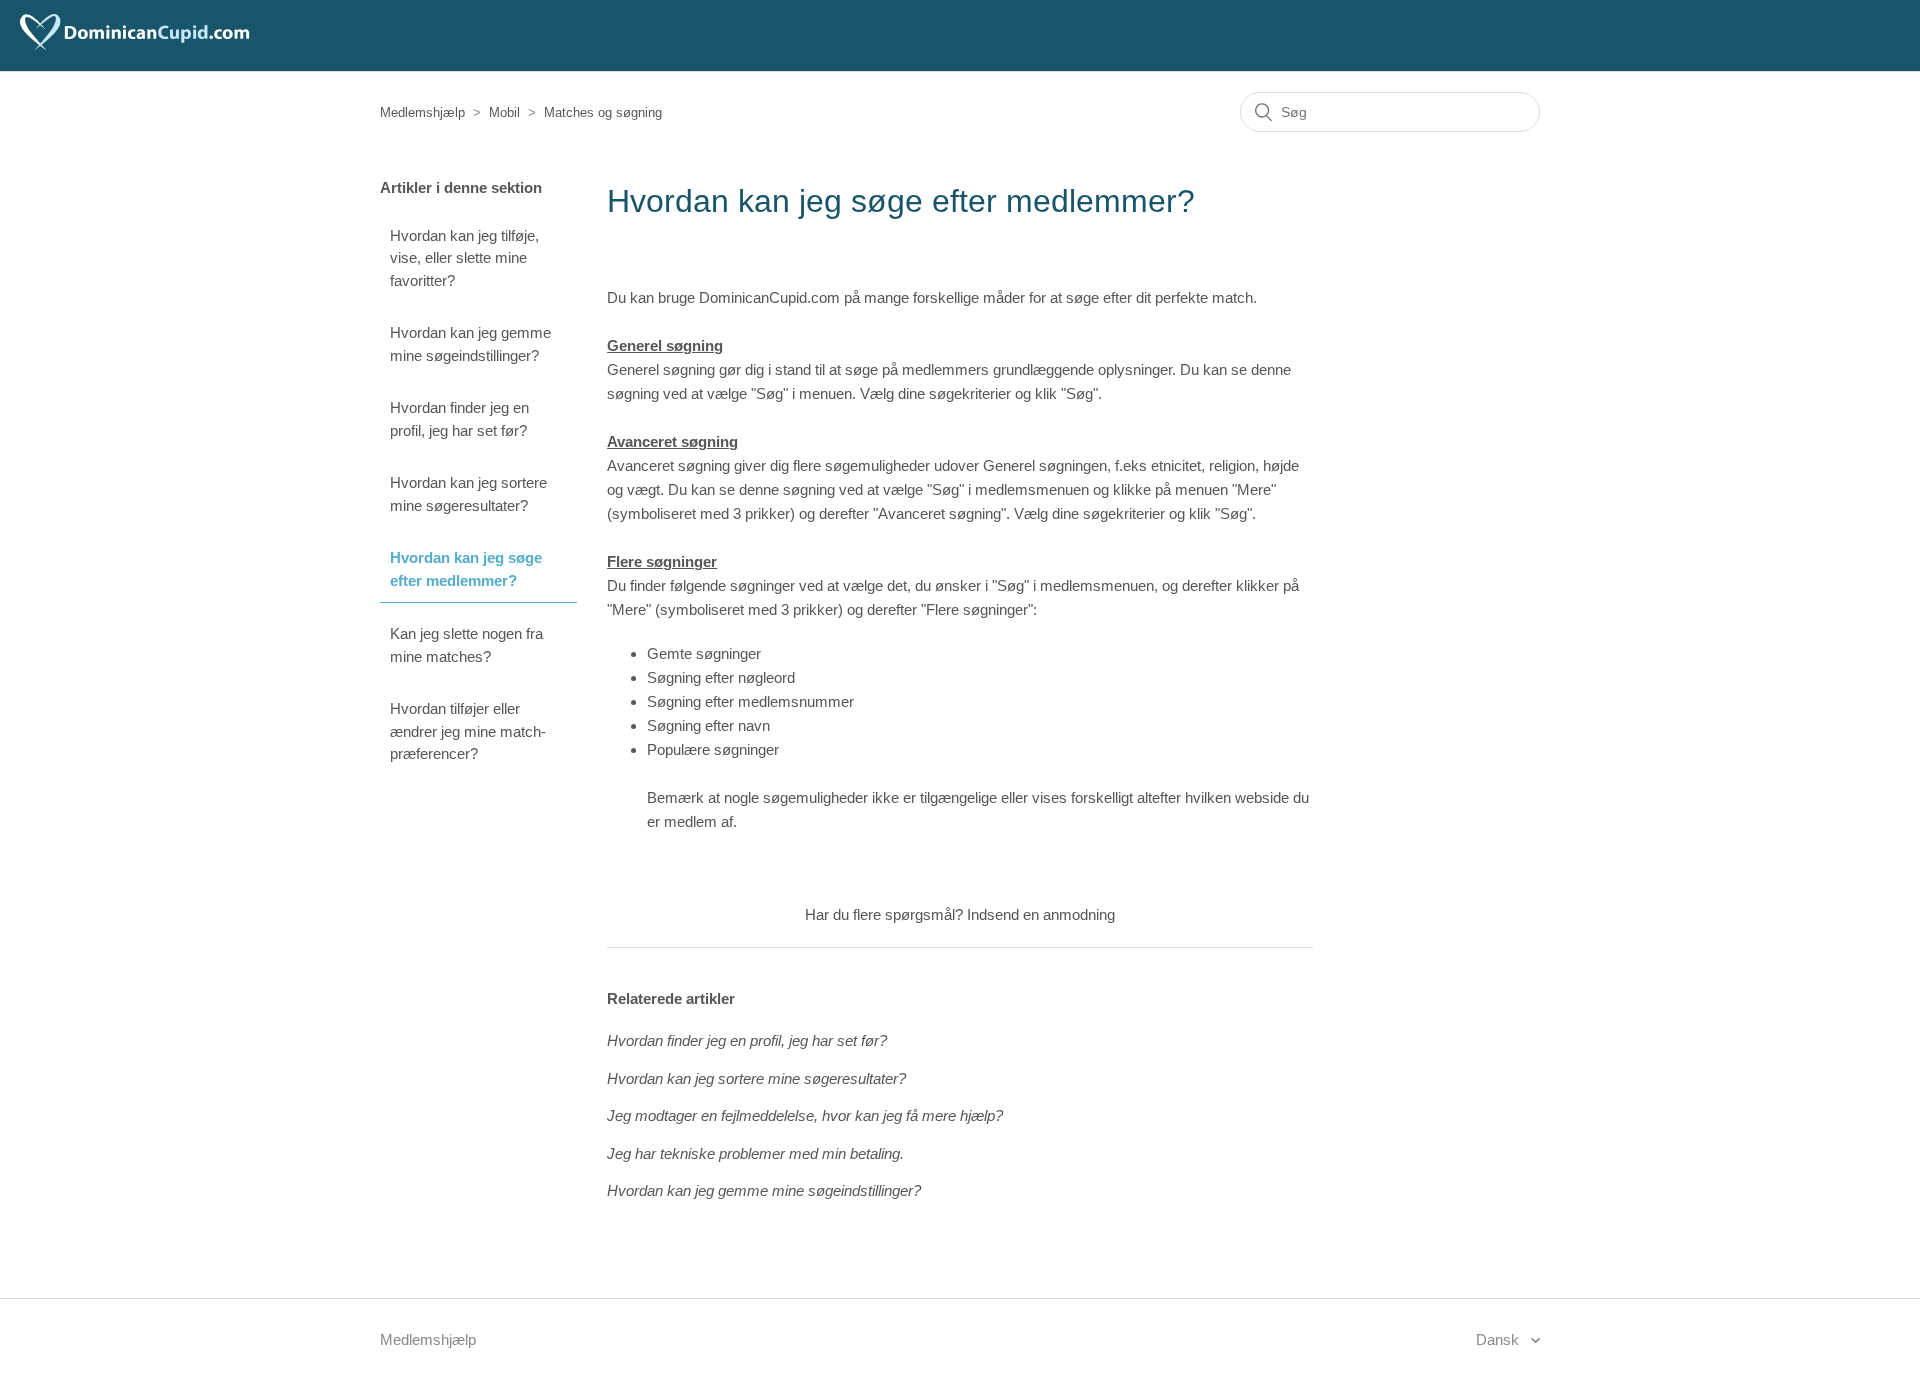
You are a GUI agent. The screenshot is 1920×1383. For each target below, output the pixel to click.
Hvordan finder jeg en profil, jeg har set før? (459, 419)
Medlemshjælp (422, 112)
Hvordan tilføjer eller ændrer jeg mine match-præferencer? (468, 731)
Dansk (1499, 1339)
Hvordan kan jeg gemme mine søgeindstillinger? (470, 344)
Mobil (504, 112)
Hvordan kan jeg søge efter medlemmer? (466, 569)
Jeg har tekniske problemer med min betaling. (755, 1153)
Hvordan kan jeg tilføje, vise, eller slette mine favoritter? (464, 258)
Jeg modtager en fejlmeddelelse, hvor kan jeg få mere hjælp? (805, 1115)
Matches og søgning (603, 112)
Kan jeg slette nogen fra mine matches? (466, 645)
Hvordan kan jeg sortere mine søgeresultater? (468, 494)
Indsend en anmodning (1041, 914)
